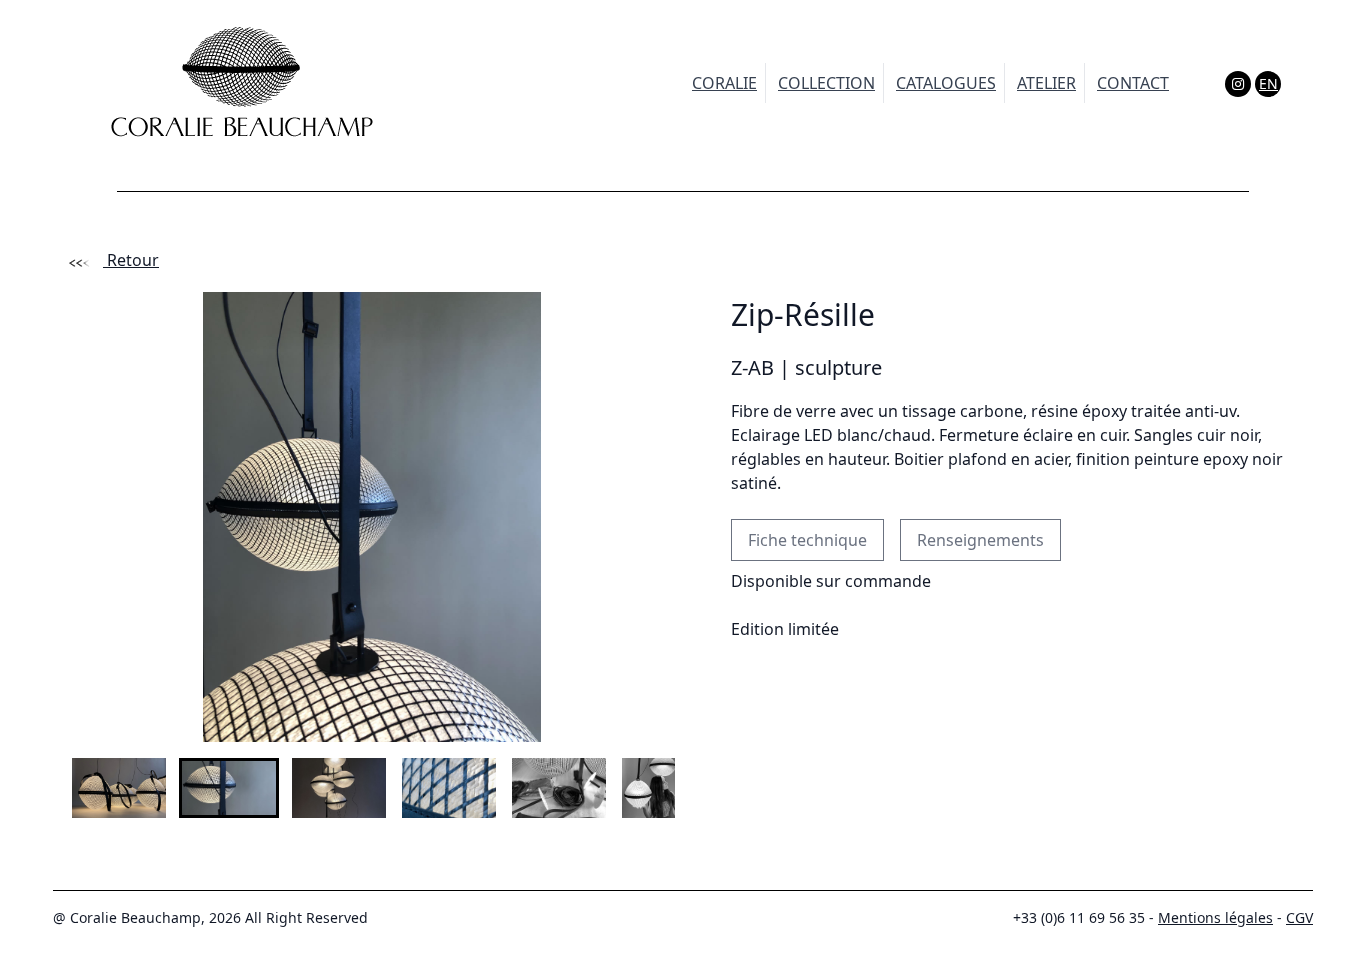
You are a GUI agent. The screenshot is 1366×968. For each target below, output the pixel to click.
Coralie (724, 83)
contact (1133, 83)
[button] (119, 788)
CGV (1299, 917)
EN (1268, 83)
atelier (1046, 83)
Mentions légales (1215, 917)
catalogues (946, 83)
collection (826, 83)
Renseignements (980, 540)
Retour (131, 260)
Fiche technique (807, 540)
